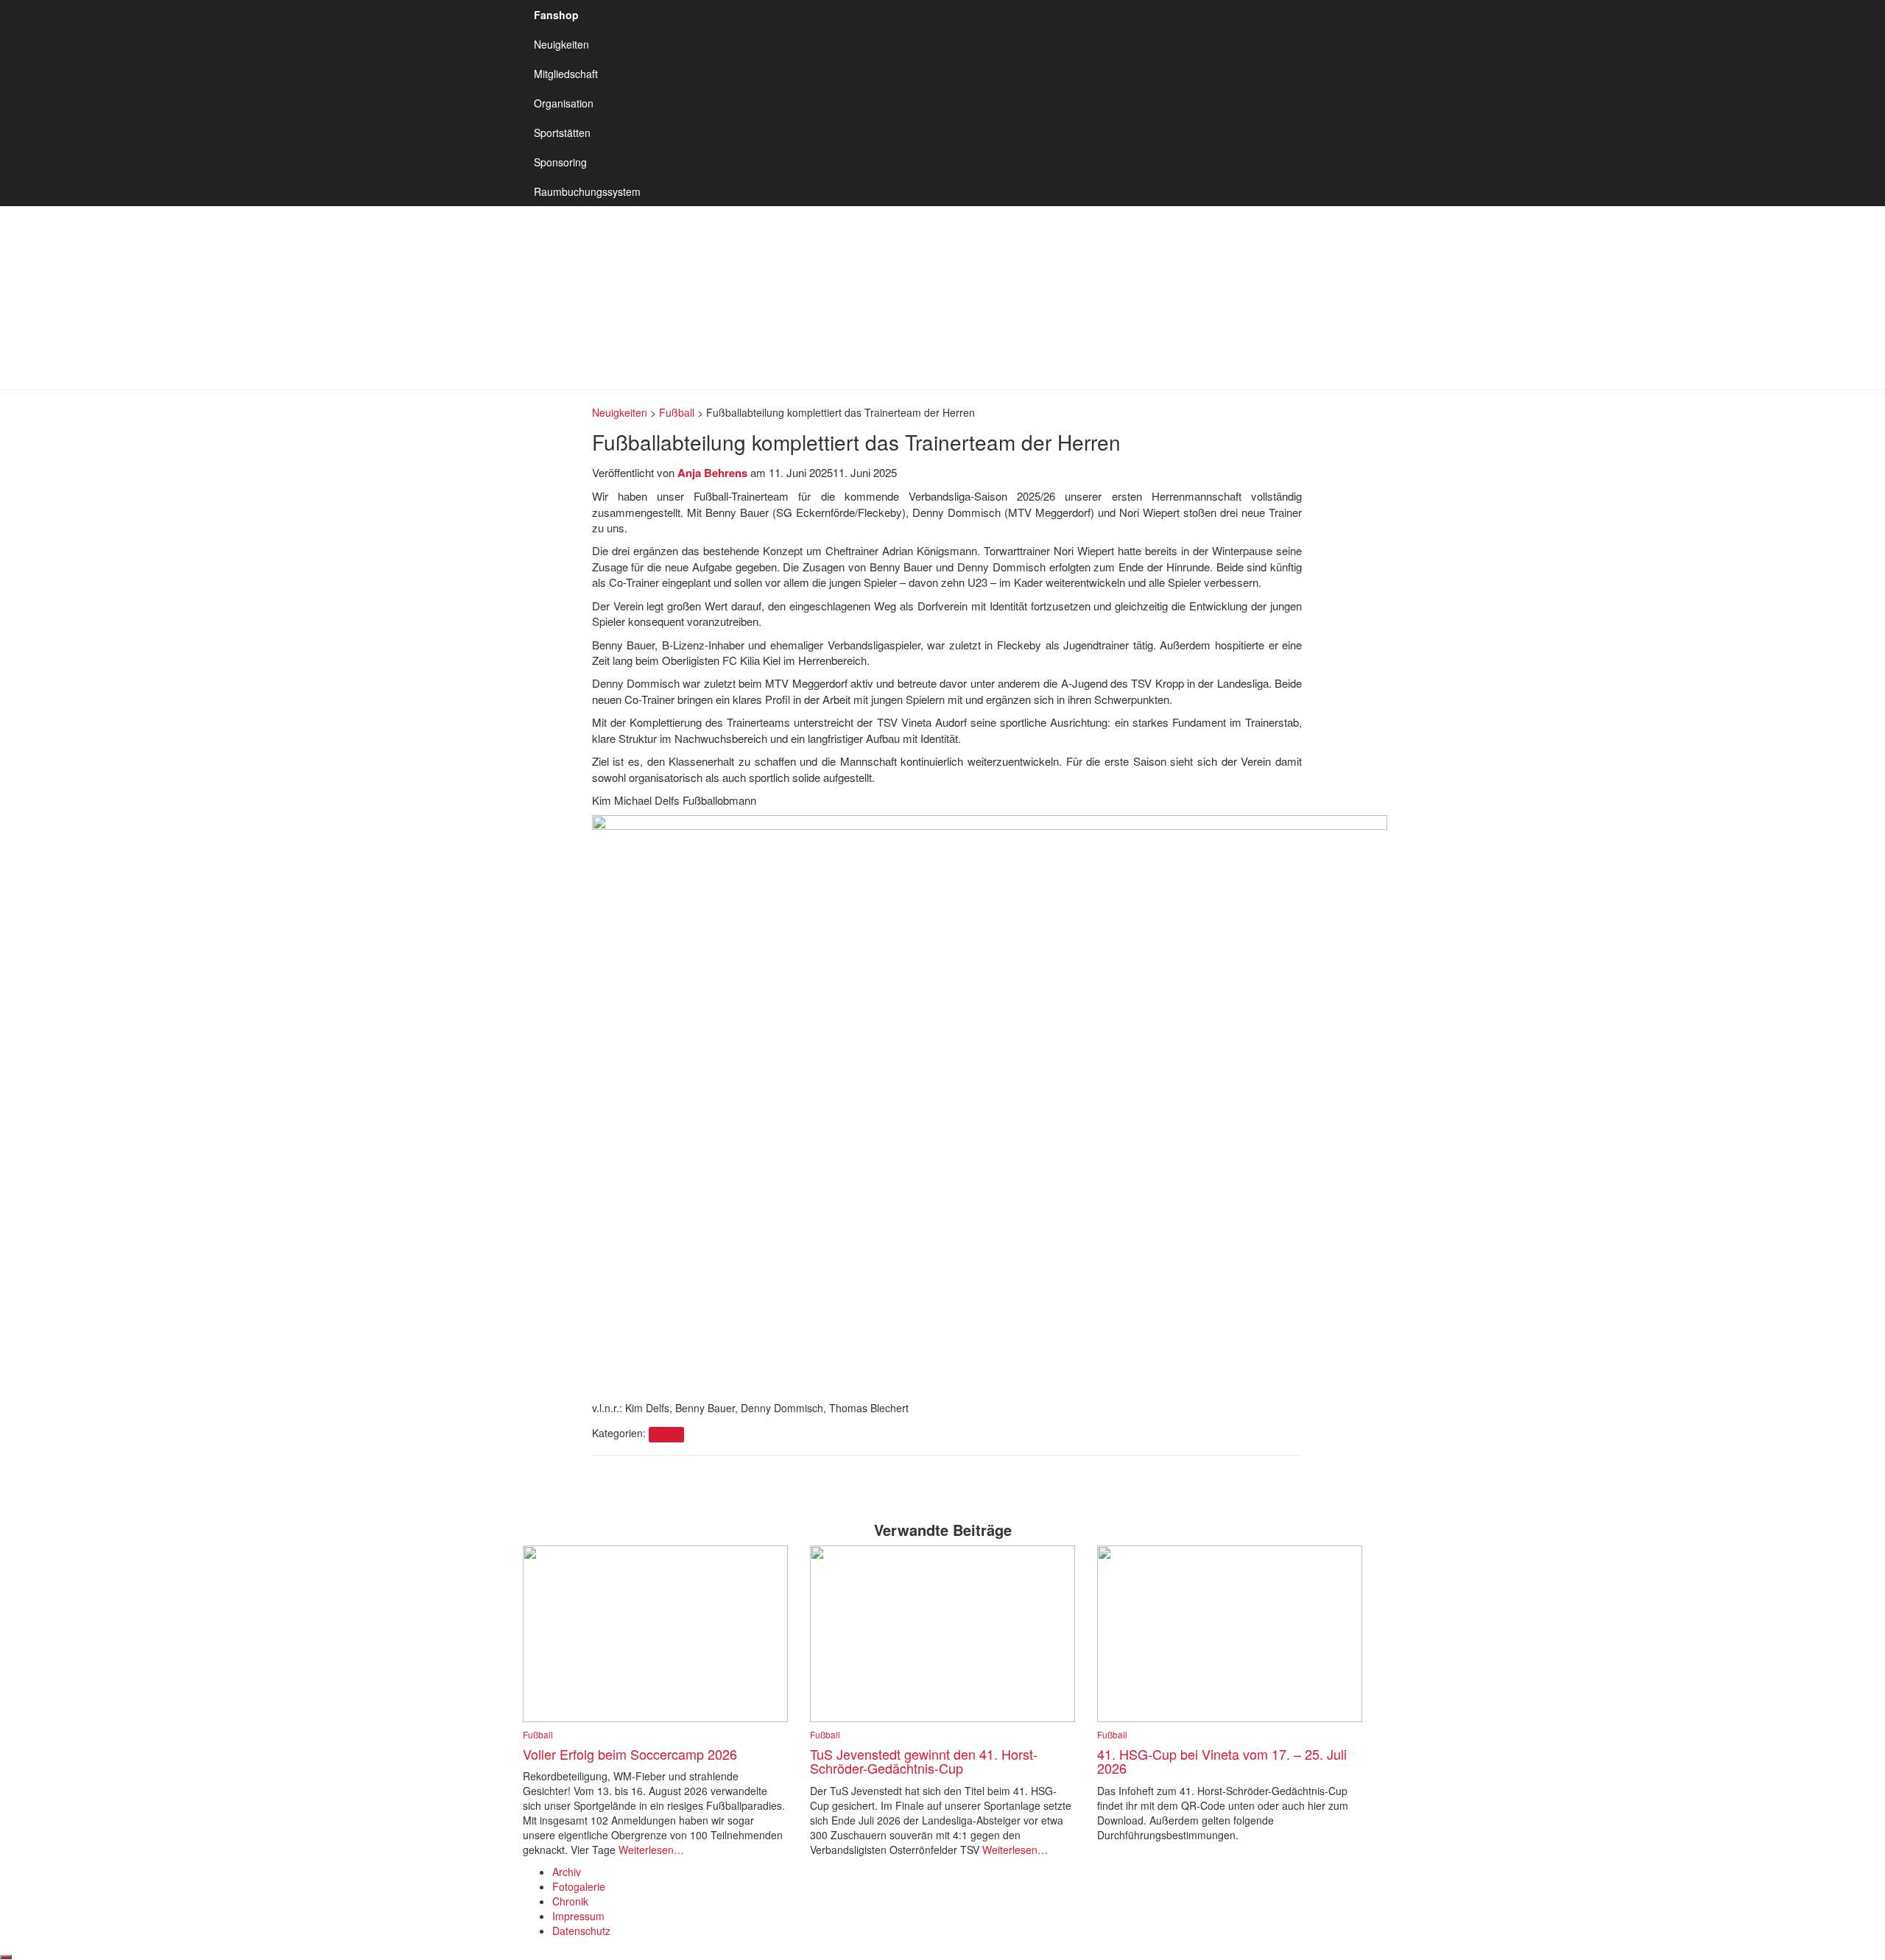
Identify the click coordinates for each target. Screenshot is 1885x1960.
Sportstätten (562, 133)
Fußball (666, 1434)
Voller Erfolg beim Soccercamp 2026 (630, 1754)
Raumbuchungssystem (587, 191)
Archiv (567, 1872)
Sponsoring (560, 162)
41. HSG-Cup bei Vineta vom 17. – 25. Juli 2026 (1222, 1761)
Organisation (564, 103)
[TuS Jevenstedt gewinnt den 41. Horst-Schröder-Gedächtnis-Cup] (942, 1632)
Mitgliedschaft (566, 74)
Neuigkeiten (561, 44)
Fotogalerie (579, 1886)
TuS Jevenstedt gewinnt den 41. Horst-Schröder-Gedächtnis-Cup (924, 1761)
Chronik (570, 1901)
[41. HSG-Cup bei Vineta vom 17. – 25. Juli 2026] (1230, 1632)
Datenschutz (581, 1931)
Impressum (578, 1916)
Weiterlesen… (650, 1850)
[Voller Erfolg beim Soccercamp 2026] (655, 1632)
